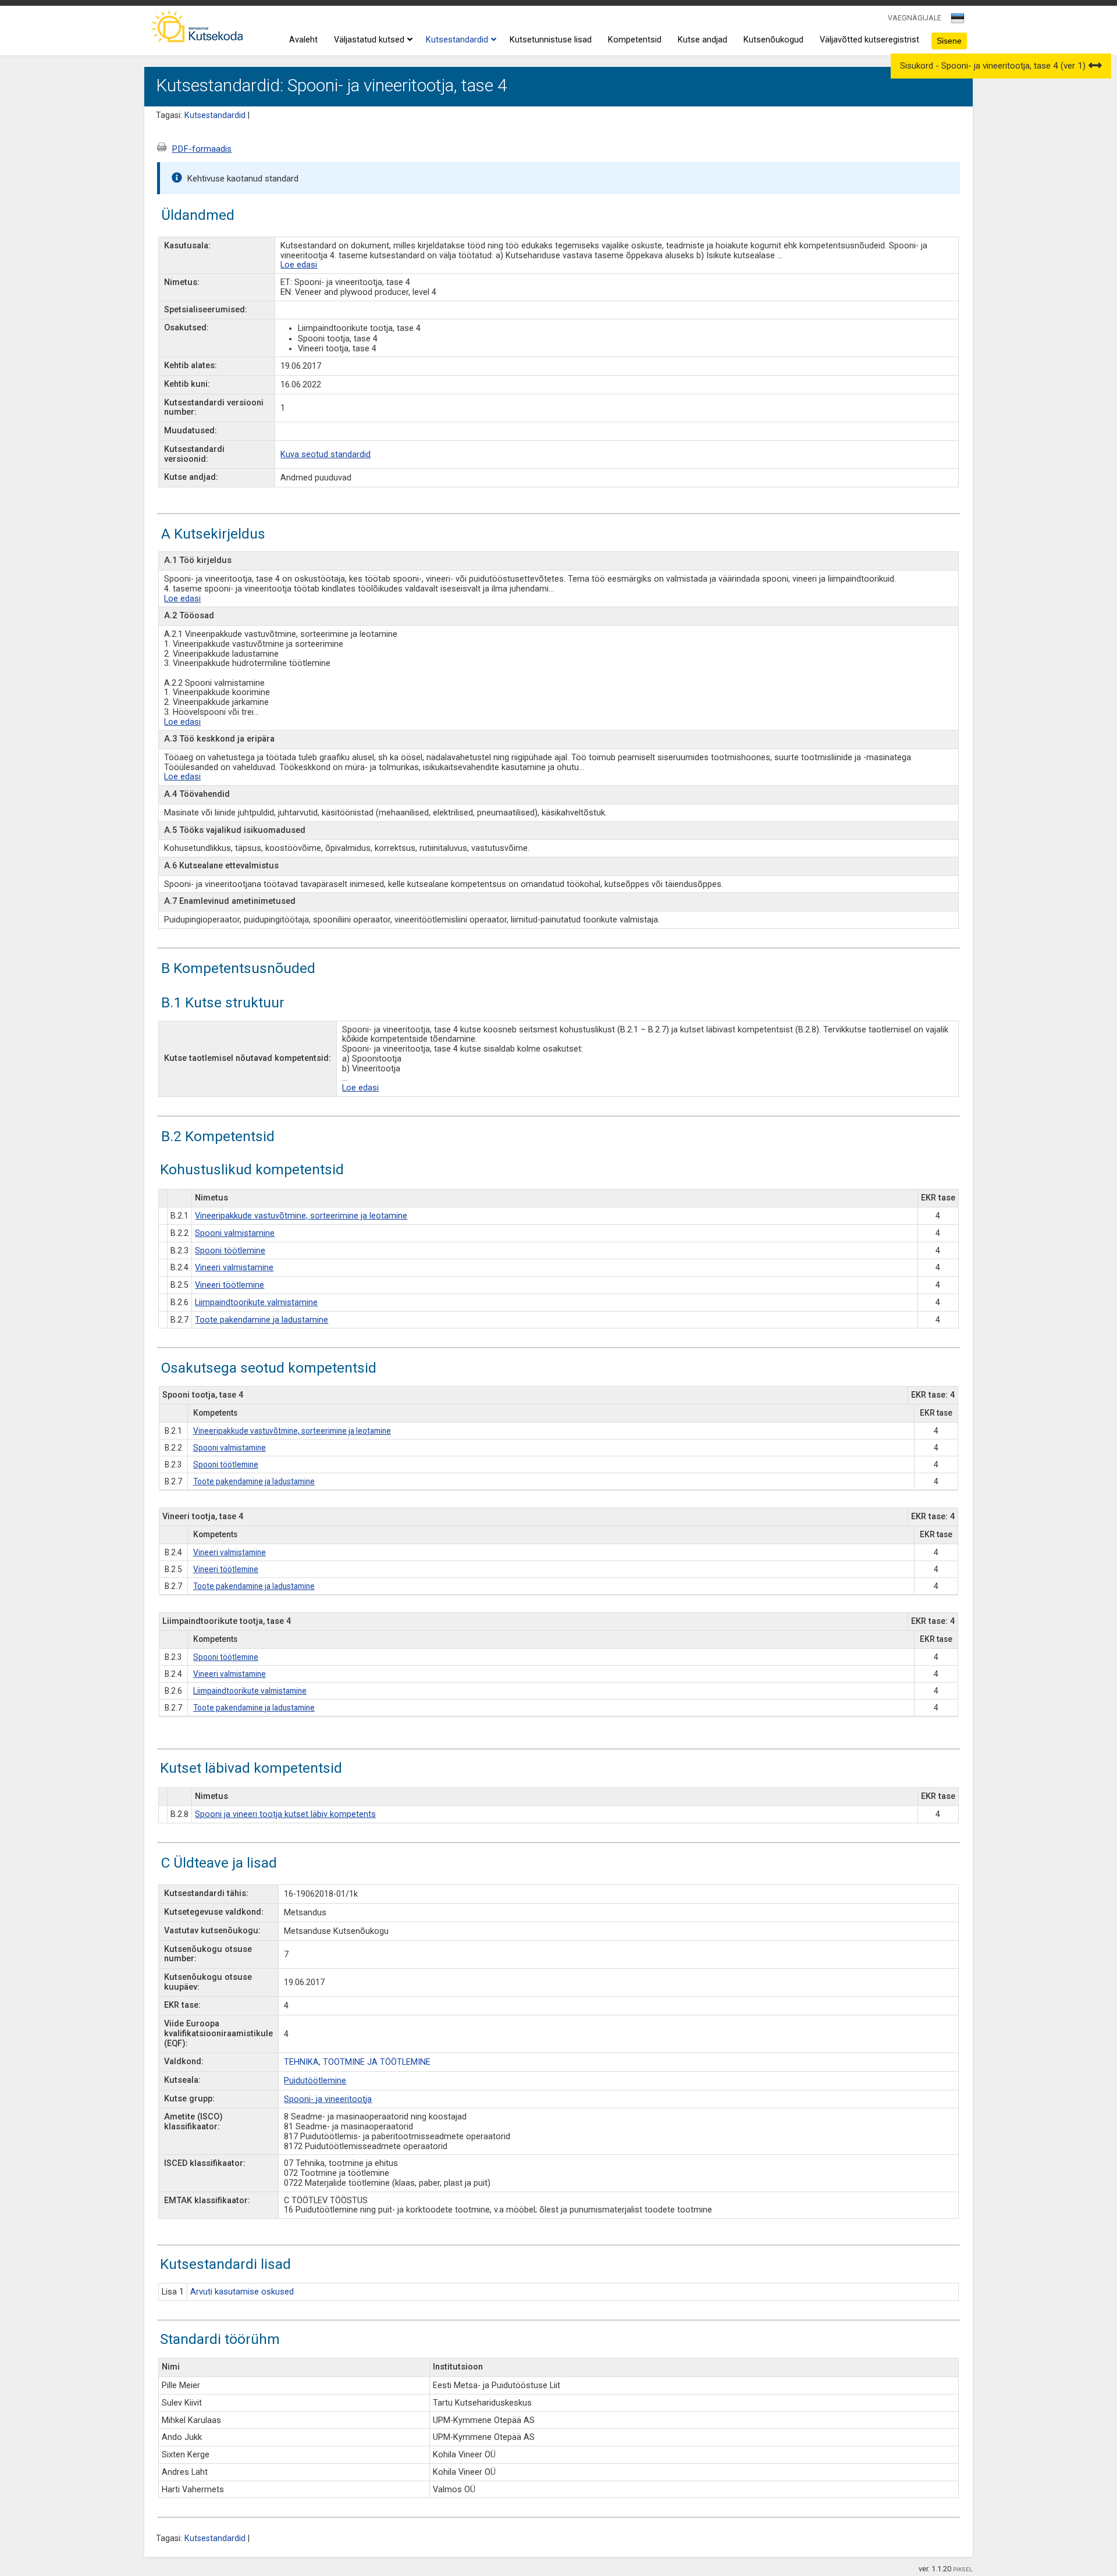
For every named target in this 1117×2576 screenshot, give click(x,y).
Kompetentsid (635, 40)
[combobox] (958, 22)
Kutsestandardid (457, 40)
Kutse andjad (702, 40)
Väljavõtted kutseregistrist (869, 40)
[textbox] (956, 20)
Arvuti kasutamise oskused (242, 2292)
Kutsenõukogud (773, 40)
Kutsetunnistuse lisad (551, 40)
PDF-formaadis (202, 149)
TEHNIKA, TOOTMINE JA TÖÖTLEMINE (357, 2062)
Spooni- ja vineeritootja (328, 2099)
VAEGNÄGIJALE (915, 18)
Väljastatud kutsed (369, 40)
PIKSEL (963, 2569)
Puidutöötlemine (315, 2081)
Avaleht (303, 40)
